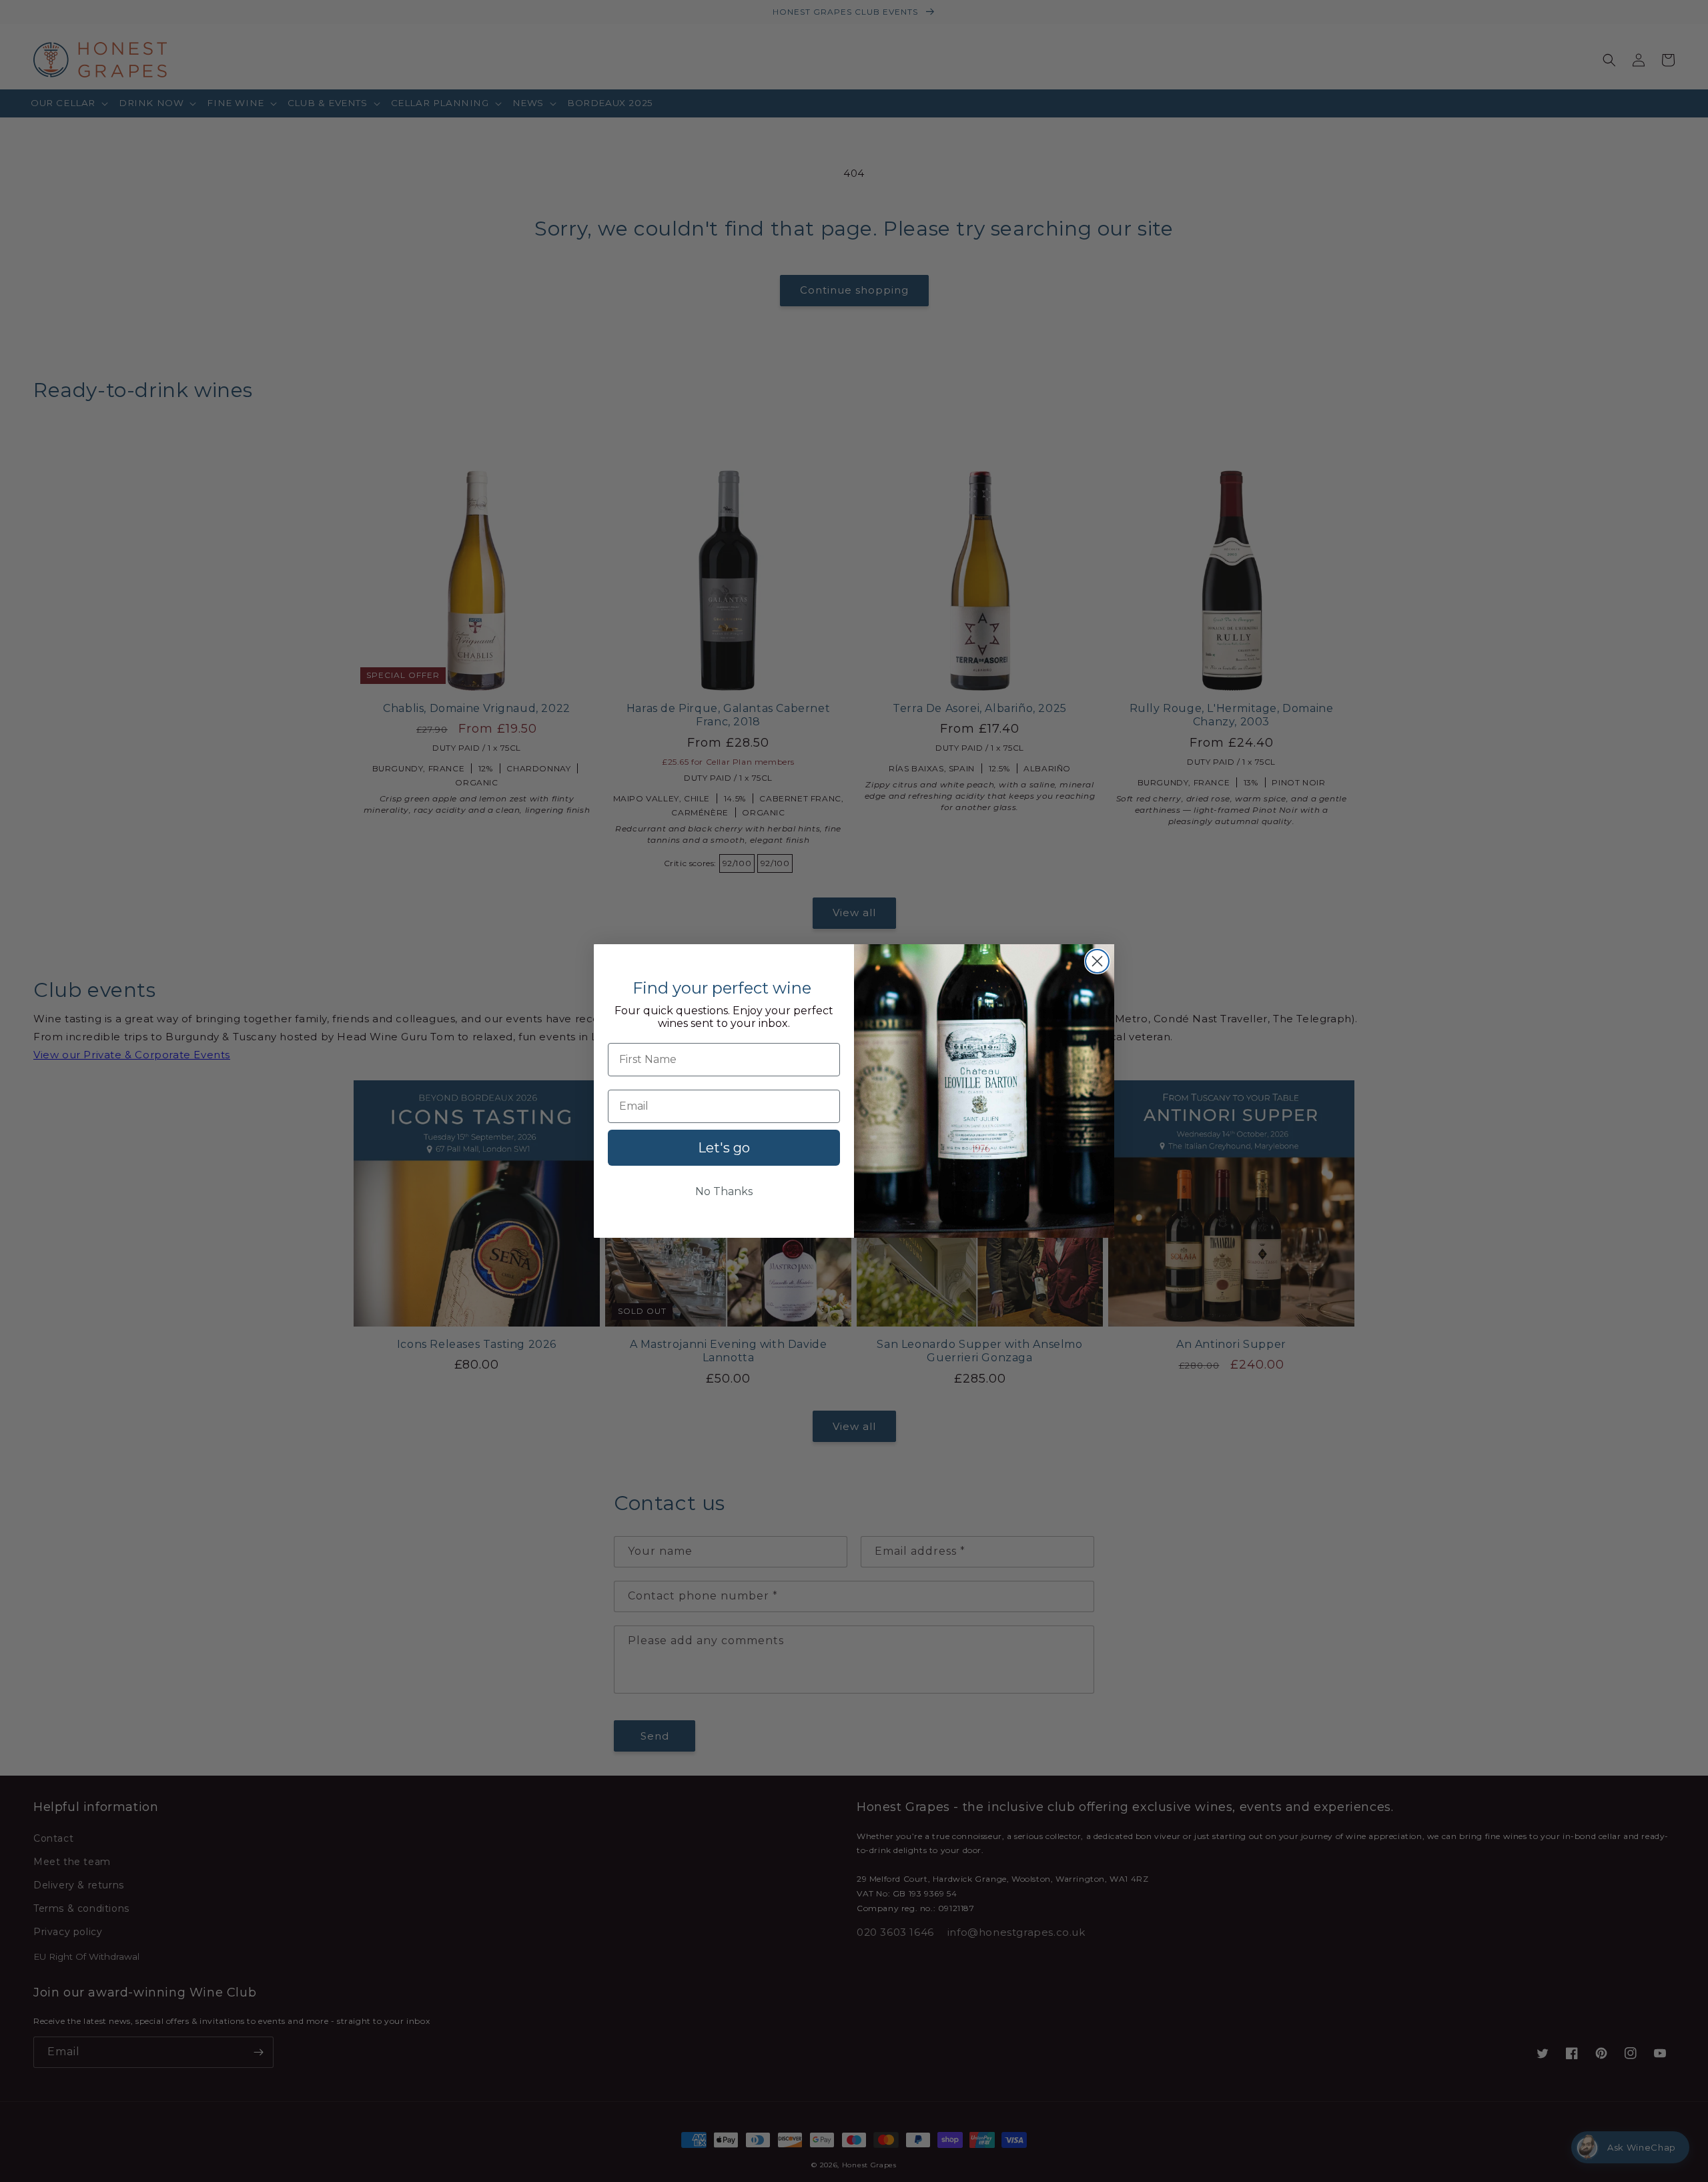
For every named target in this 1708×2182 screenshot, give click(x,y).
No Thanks (724, 1191)
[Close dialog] (1097, 961)
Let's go (724, 1148)
